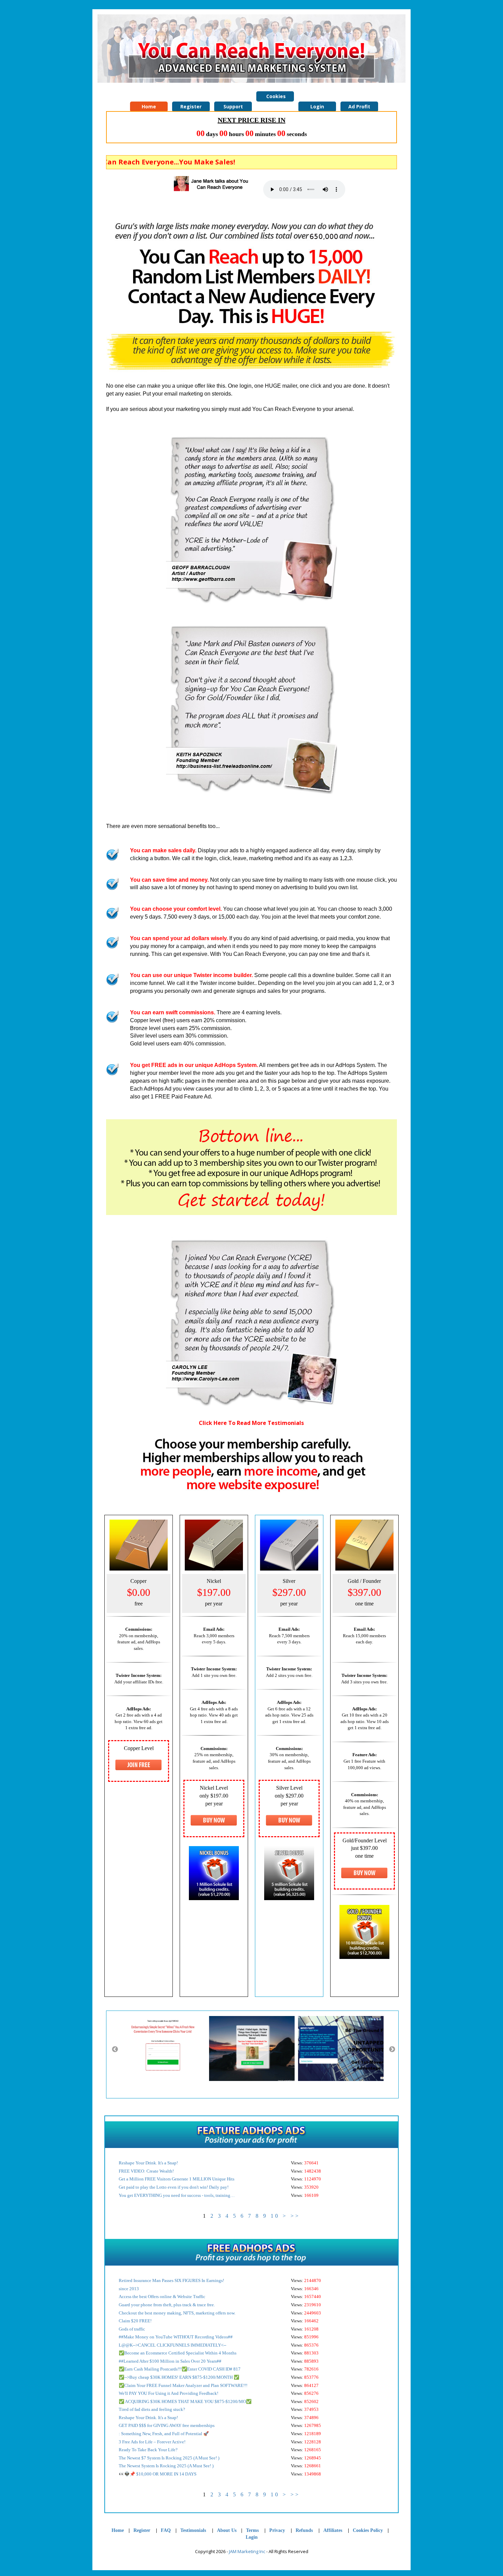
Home (118, 2530)
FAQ (166, 2530)
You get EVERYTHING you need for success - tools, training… (177, 2195)
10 (275, 2216)
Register (142, 2530)
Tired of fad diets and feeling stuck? (152, 2409)
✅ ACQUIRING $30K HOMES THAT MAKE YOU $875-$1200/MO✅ (185, 2401)
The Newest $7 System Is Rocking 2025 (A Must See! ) (169, 2458)
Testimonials (194, 2530)
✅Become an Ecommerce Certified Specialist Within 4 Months (178, 2353)
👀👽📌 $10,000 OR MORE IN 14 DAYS (158, 2474)
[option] (167, 2048)
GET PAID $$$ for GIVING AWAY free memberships (167, 2425)
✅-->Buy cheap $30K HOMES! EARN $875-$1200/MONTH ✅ (179, 2377)
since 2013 (129, 2289)
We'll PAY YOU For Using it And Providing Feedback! (169, 2393)
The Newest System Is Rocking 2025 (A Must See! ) (166, 2466)
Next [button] (392, 2050)
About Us (227, 2530)
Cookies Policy (275, 97)
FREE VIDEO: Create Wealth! (146, 2171)
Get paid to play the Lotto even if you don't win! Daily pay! (174, 2187)
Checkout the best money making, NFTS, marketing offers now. (177, 2313)
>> (295, 2216)
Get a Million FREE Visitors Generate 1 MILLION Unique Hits (177, 2179)
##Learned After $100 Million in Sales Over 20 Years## (170, 2361)
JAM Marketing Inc (247, 2551)
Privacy (277, 2530)
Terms (252, 2530)
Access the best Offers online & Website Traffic (162, 2297)
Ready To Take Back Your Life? (148, 2450)
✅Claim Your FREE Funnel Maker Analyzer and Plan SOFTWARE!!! (183, 2385)
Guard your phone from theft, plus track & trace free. (167, 2305)
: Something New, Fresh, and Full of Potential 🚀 (164, 2434)
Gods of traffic (132, 2329)
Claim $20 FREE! (135, 2321)
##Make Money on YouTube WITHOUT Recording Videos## (176, 2337)
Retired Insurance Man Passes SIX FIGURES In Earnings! (171, 2280)
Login (252, 2537)
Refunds (304, 2530)
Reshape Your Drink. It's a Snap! (148, 2163)
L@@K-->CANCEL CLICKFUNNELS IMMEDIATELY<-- (172, 2345)
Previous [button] (115, 2050)
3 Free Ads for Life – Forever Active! (152, 2442)
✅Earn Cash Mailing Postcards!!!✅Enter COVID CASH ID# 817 (180, 2369)
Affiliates (333, 2530)
